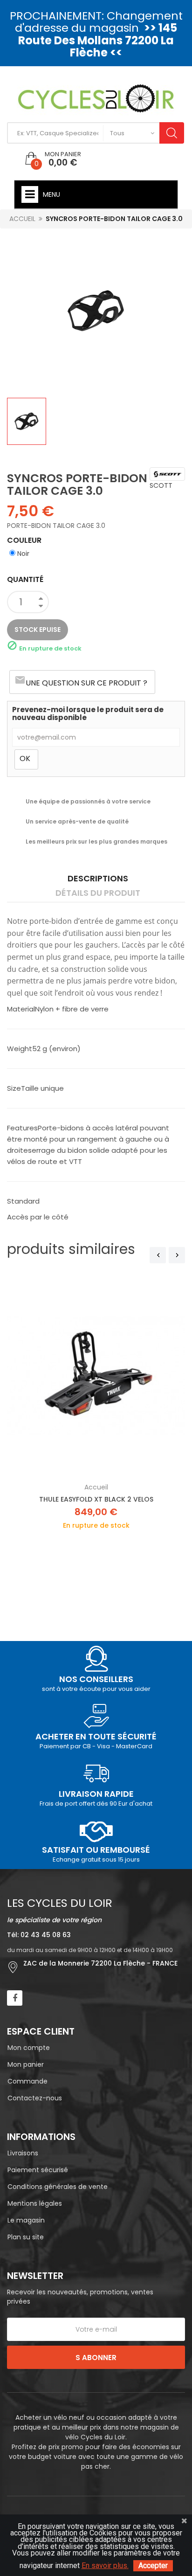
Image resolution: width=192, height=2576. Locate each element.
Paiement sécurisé (38, 2170)
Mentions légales (35, 2203)
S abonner (96, 2358)
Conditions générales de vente (58, 2187)
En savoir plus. (105, 2566)
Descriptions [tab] (98, 878)
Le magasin (26, 2220)
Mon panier (26, 2064)
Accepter (153, 2566)
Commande (27, 2081)
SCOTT (161, 485)
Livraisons (23, 2153)
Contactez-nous (35, 2098)
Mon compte (29, 2048)
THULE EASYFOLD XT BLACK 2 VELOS (96, 1499)
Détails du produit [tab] (98, 893)
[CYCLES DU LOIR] (96, 98)
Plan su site (26, 2237)
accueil (96, 1487)
